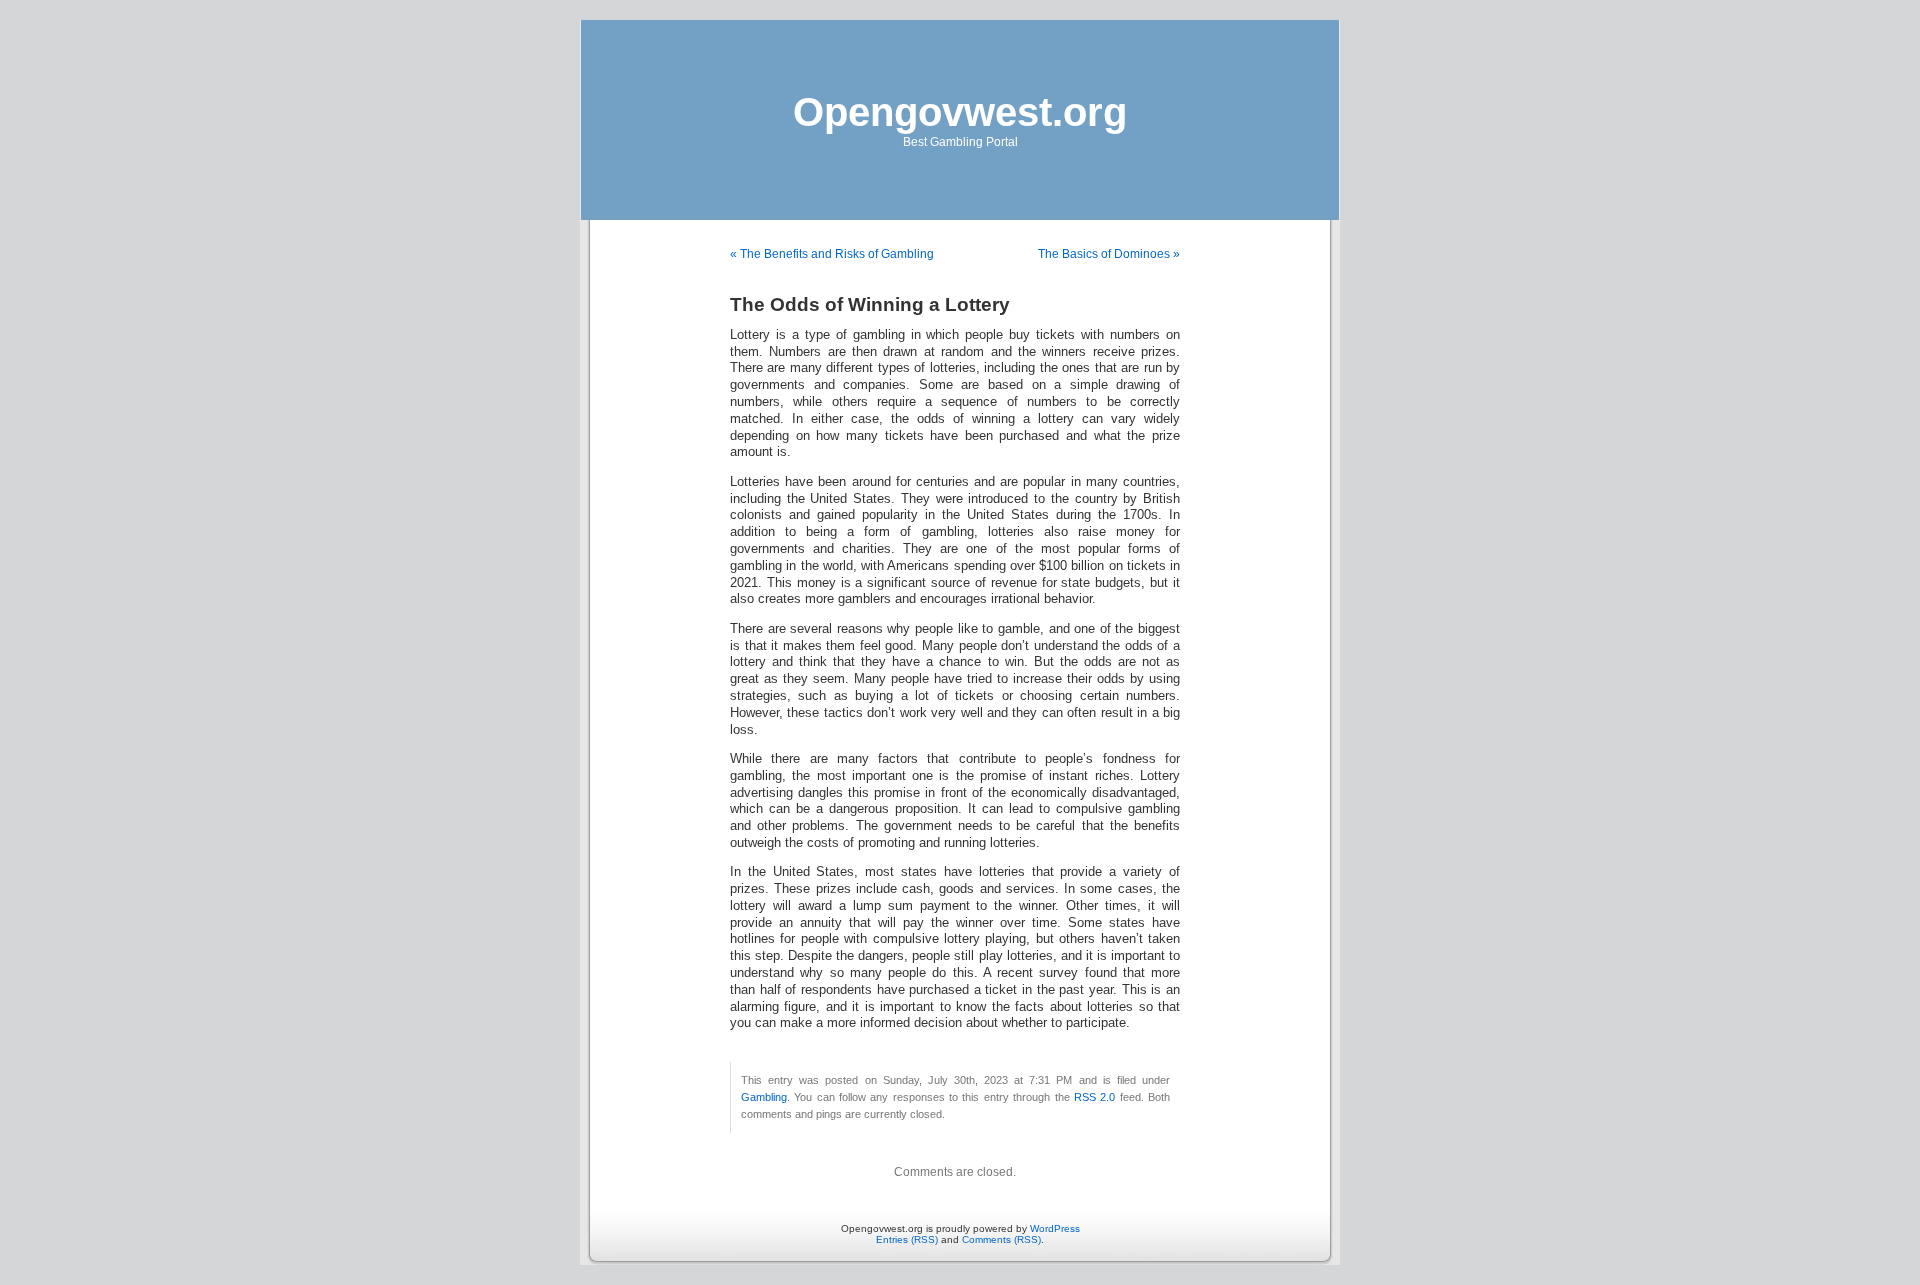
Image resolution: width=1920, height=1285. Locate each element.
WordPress (1055, 1228)
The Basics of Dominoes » (1109, 254)
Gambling (764, 1097)
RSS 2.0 (1094, 1097)
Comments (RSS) (1001, 1239)
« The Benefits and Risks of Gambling (832, 254)
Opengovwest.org (960, 112)
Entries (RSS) (907, 1239)
